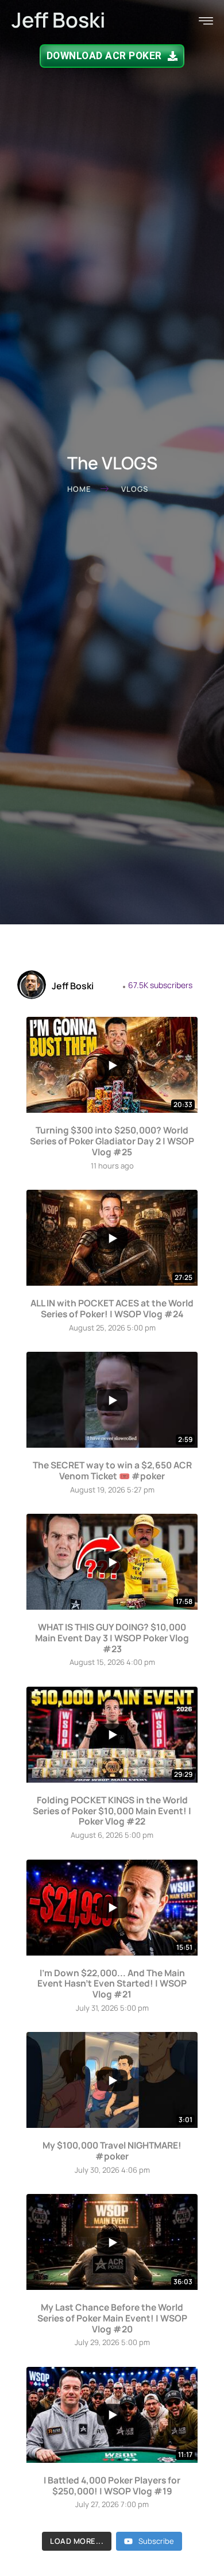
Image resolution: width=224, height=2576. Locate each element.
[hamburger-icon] (206, 22)
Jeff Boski (59, 20)
